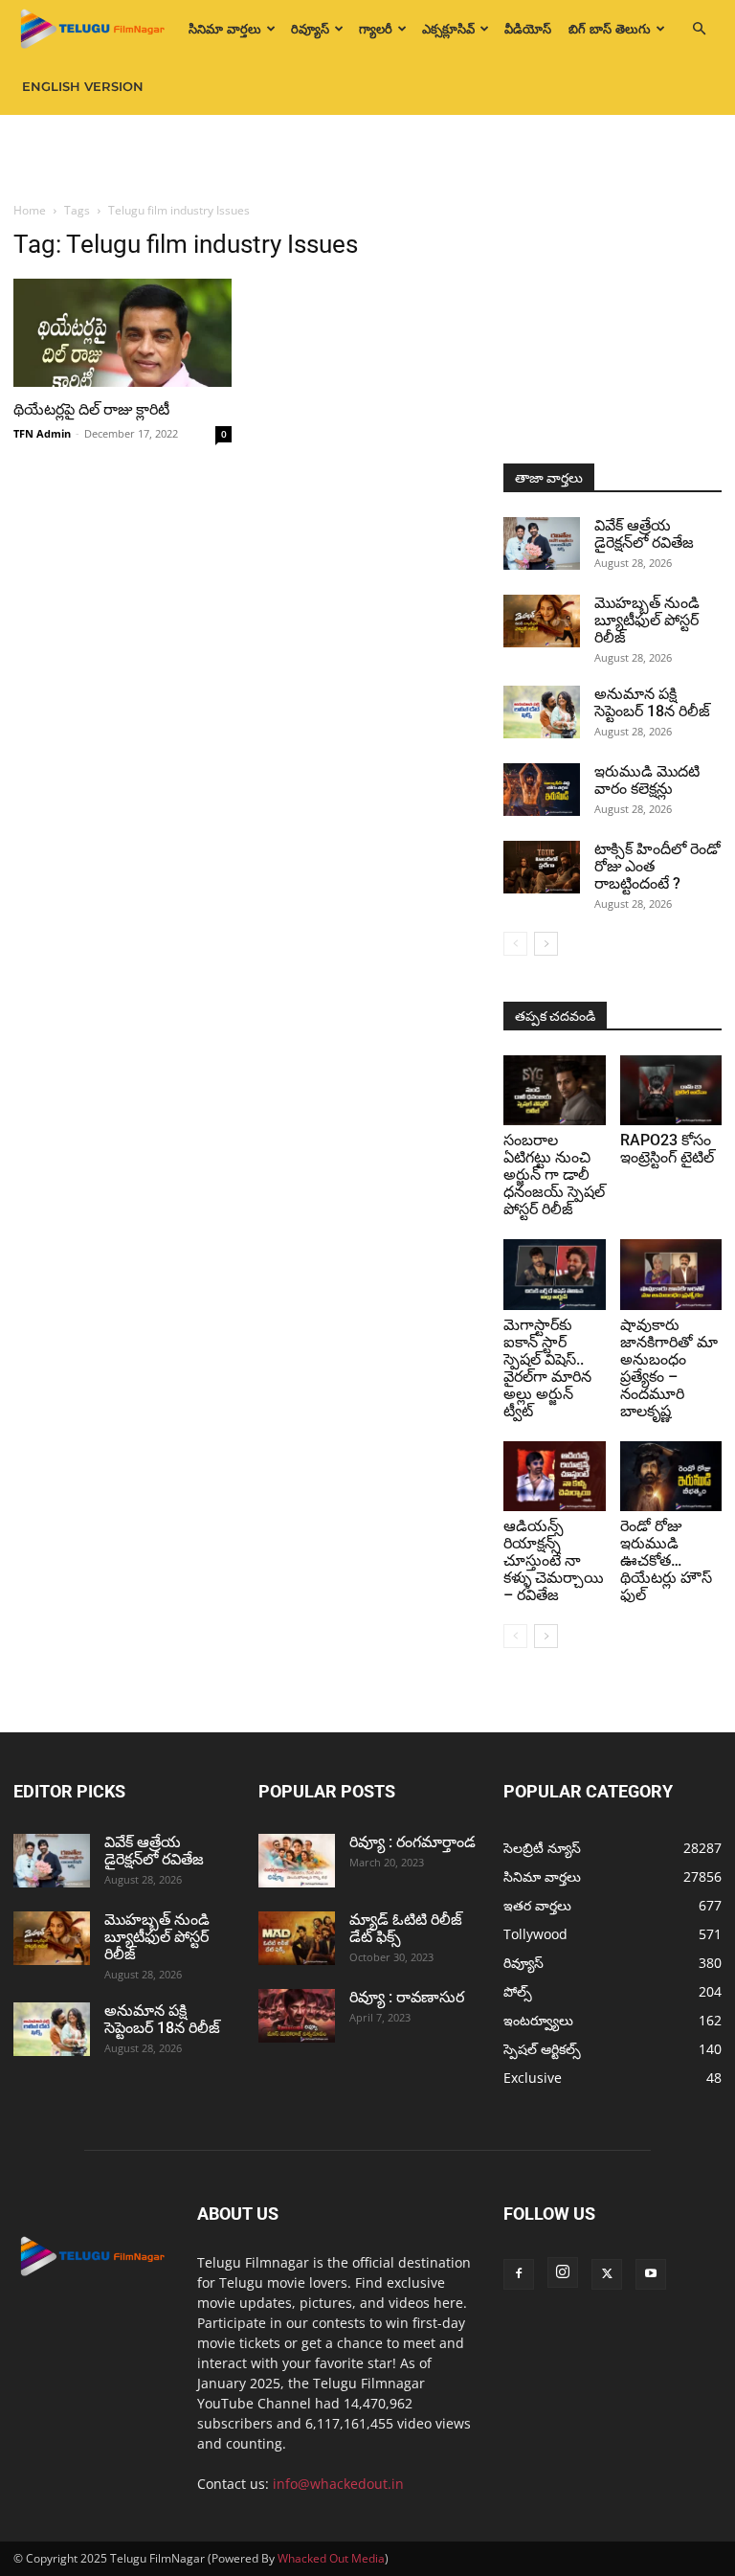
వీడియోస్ (528, 29)
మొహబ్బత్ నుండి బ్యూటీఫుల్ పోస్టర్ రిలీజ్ (647, 620)
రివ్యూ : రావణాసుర (407, 1997)
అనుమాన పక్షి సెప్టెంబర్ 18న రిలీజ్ (652, 702)
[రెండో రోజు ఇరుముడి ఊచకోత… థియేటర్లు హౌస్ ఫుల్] (671, 1476)
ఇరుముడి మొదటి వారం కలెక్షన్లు (647, 780)
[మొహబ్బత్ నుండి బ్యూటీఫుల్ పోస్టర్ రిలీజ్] (542, 621)
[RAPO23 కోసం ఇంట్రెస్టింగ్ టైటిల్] (671, 1090)
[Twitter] (607, 2274)
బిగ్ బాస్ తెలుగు (610, 29)
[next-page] (546, 944)
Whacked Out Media (331, 2558)
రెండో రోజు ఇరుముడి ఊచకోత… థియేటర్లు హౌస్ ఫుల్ (666, 1560)
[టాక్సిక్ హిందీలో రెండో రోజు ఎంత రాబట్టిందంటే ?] (542, 867)
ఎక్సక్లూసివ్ (448, 29)
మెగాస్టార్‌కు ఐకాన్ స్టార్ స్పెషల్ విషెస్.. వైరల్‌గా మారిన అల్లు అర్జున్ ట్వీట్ (547, 1368)
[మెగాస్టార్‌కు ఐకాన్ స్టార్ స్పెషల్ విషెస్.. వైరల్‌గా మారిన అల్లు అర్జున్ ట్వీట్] (555, 1274)
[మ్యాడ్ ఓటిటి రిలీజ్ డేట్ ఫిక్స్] (297, 1938)
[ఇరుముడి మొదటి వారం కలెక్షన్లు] (542, 790)
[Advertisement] (367, 157)
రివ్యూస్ (310, 29)
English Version (83, 86)
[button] (699, 29)
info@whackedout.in (338, 2484)
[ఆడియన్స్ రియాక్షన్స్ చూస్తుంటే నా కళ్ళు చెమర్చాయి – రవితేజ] (555, 1476)
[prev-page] (515, 944)
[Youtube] (651, 2274)
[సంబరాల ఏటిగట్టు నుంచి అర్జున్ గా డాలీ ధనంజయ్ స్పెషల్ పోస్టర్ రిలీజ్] (555, 1090)
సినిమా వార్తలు (225, 29)
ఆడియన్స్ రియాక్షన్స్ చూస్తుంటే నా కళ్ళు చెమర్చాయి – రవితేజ (554, 1560)
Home (30, 210)
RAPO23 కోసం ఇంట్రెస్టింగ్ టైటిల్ (667, 1149)
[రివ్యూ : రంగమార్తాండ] (297, 1861)
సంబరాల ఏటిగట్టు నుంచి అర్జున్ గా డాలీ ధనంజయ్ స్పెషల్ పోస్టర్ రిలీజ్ (554, 1175)
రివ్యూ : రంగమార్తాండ (412, 1842)
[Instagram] (563, 2272)
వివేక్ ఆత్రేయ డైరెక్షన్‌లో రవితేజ (644, 534)
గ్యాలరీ (376, 29)
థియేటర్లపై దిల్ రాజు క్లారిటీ (91, 409)
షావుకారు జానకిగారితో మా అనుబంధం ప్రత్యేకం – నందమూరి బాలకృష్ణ (669, 1368)
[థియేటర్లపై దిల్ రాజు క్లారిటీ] (122, 333)
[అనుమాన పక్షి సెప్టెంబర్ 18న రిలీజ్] (542, 712)
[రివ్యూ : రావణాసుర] (297, 2016)
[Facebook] (519, 2274)
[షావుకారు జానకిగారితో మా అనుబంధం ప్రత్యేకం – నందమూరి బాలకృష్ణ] (671, 1274)
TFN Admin (42, 433)
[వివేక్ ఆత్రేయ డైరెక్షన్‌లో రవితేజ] (542, 543)
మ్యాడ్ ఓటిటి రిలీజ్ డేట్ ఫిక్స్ (406, 1928)
